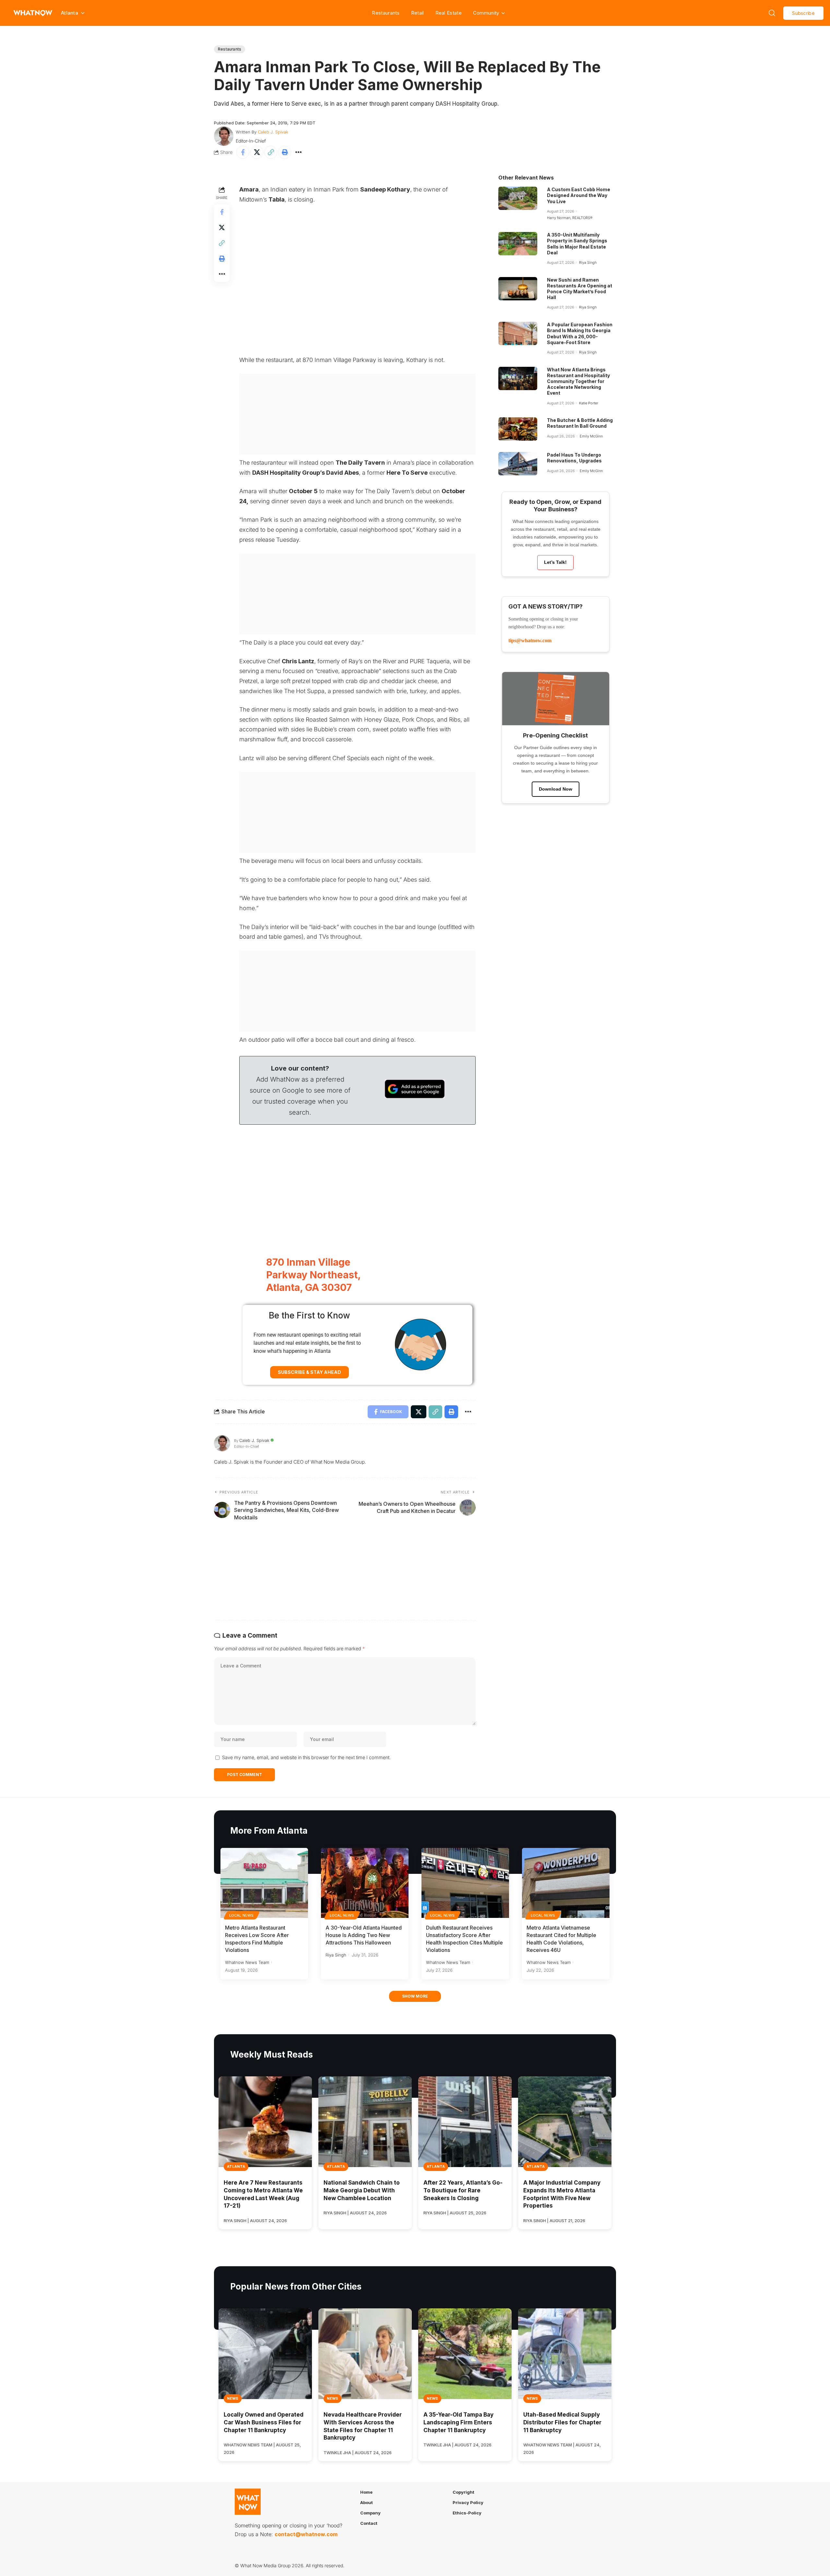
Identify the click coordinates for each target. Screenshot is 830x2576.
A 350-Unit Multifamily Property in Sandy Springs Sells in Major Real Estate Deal (577, 244)
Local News (242, 1915)
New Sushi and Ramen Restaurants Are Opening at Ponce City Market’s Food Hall (580, 289)
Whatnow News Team (247, 1962)
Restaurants (386, 13)
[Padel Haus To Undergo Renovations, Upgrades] (518, 464)
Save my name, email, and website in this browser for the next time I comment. (306, 1757)
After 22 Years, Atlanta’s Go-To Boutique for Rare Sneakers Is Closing (463, 2190)
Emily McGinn (591, 436)
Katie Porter (589, 403)
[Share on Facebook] (243, 152)
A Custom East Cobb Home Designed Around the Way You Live (579, 195)
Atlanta (236, 2166)
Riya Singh (588, 262)
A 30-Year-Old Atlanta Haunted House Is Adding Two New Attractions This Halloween (364, 1935)
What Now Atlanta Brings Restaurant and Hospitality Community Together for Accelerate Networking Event (578, 381)
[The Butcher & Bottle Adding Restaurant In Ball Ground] (518, 429)
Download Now (556, 789)
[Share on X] (257, 152)
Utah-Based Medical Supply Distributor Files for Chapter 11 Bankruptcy (562, 2422)
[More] (299, 152)
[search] (772, 13)
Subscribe (803, 13)
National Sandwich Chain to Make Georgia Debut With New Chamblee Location (362, 2190)
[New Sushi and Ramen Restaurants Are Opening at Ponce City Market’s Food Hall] (518, 289)
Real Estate (449, 13)
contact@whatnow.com (306, 2535)
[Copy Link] (271, 152)
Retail (418, 13)
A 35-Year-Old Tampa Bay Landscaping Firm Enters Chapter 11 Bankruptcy (458, 2422)
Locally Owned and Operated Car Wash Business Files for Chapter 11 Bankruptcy (264, 2422)
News (233, 2398)
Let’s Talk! (555, 562)
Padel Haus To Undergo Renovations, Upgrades (574, 458)
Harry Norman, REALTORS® (570, 218)
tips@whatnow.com (530, 640)
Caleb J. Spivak (273, 132)
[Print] (285, 152)
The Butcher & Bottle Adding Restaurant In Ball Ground (580, 423)
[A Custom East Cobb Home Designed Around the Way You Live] (518, 198)
